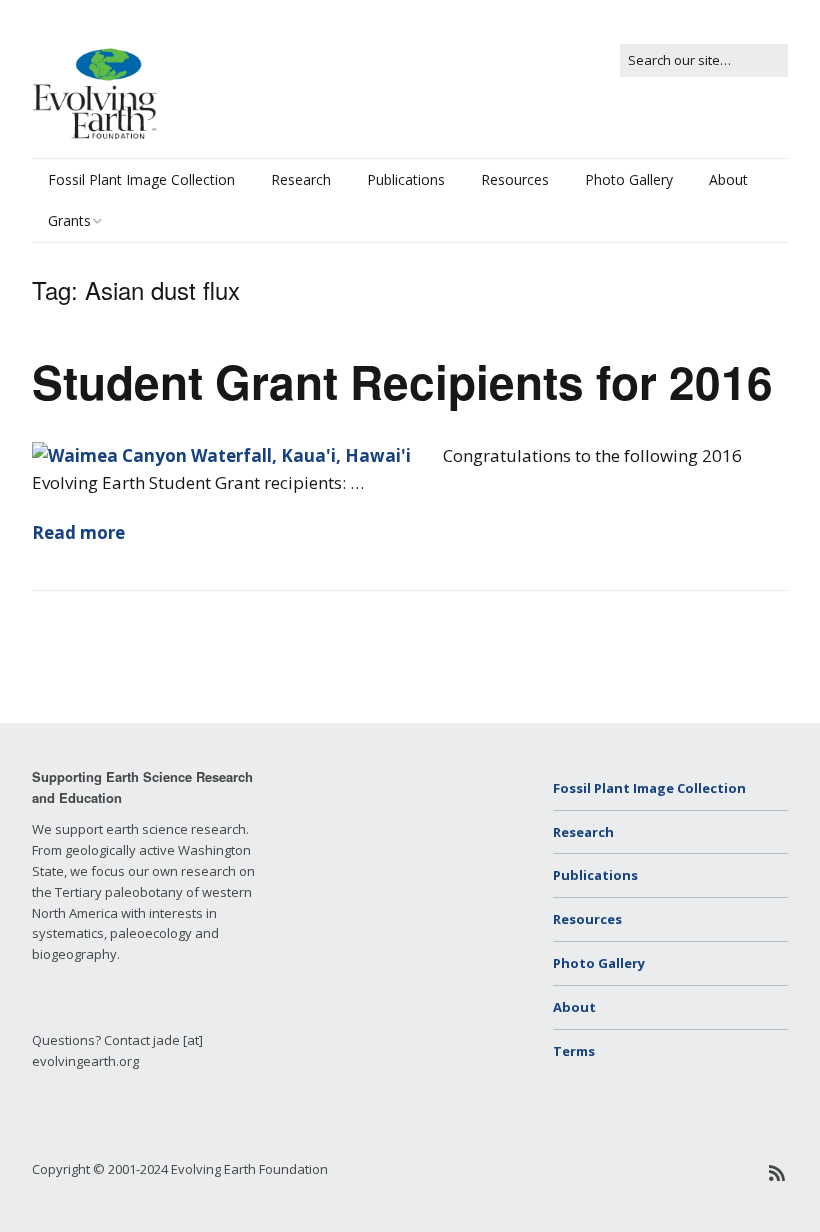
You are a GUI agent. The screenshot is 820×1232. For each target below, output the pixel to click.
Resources (515, 179)
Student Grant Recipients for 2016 (402, 381)
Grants (69, 220)
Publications (406, 179)
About (728, 179)
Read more (78, 532)
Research (301, 179)
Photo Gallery (629, 179)
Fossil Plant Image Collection (141, 179)
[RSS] (777, 1173)
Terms (574, 1051)
